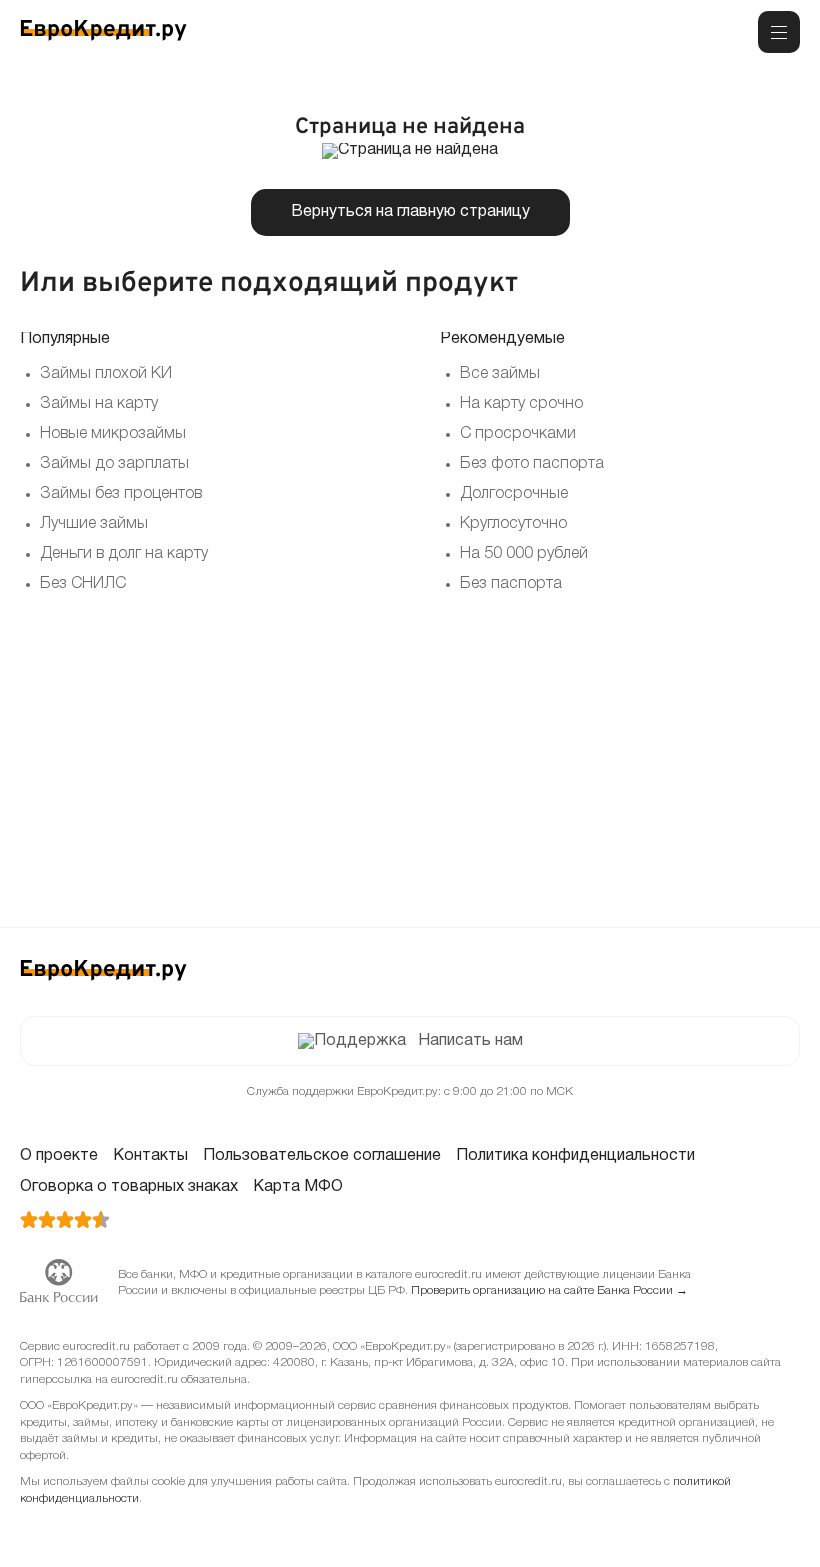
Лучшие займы (94, 524)
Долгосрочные (514, 494)
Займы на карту (99, 404)
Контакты (150, 1156)
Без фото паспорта (532, 464)
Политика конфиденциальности (575, 1156)
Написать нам (470, 1041)
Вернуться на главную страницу (410, 212)
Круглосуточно (513, 524)
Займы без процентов (121, 494)
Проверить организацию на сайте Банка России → (549, 1290)
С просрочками (518, 434)
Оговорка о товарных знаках (129, 1187)
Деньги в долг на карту (124, 554)
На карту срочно (521, 404)
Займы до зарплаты (114, 464)
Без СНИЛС (83, 584)
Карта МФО (298, 1187)
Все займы (500, 374)
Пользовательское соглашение (322, 1156)
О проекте (59, 1156)
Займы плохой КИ (106, 374)
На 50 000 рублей (524, 554)
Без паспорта (511, 584)
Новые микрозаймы (113, 434)
